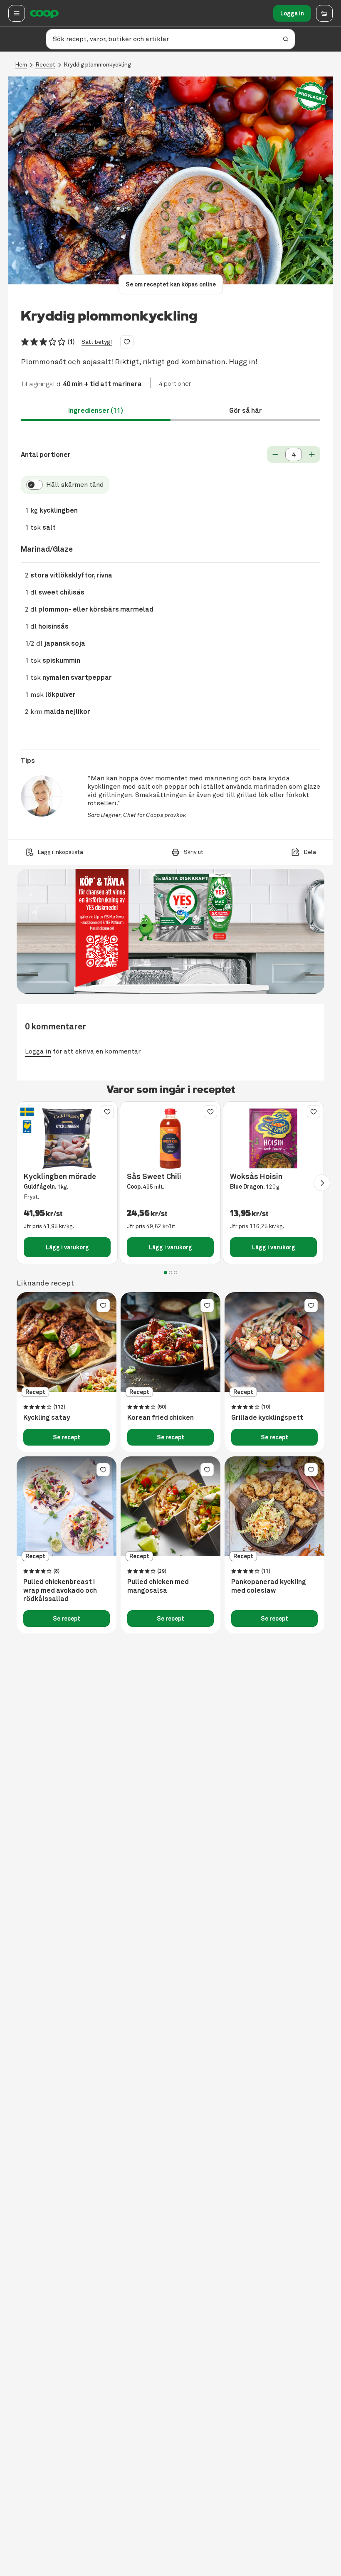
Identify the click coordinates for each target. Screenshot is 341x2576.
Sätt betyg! (97, 342)
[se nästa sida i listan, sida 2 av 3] (322, 1183)
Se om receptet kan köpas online (171, 284)
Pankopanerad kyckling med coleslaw (269, 1586)
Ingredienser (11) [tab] (96, 411)
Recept (45, 65)
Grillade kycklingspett (267, 1418)
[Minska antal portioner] (275, 454)
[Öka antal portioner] (312, 454)
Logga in (292, 13)
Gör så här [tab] (246, 411)
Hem (21, 65)
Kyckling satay (47, 1418)
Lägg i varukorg (67, 1247)
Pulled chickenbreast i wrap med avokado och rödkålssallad (60, 1591)
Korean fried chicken (161, 1418)
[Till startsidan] (44, 13)
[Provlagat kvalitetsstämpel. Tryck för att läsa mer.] (311, 96)
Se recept (67, 1437)
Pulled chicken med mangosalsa (158, 1586)
